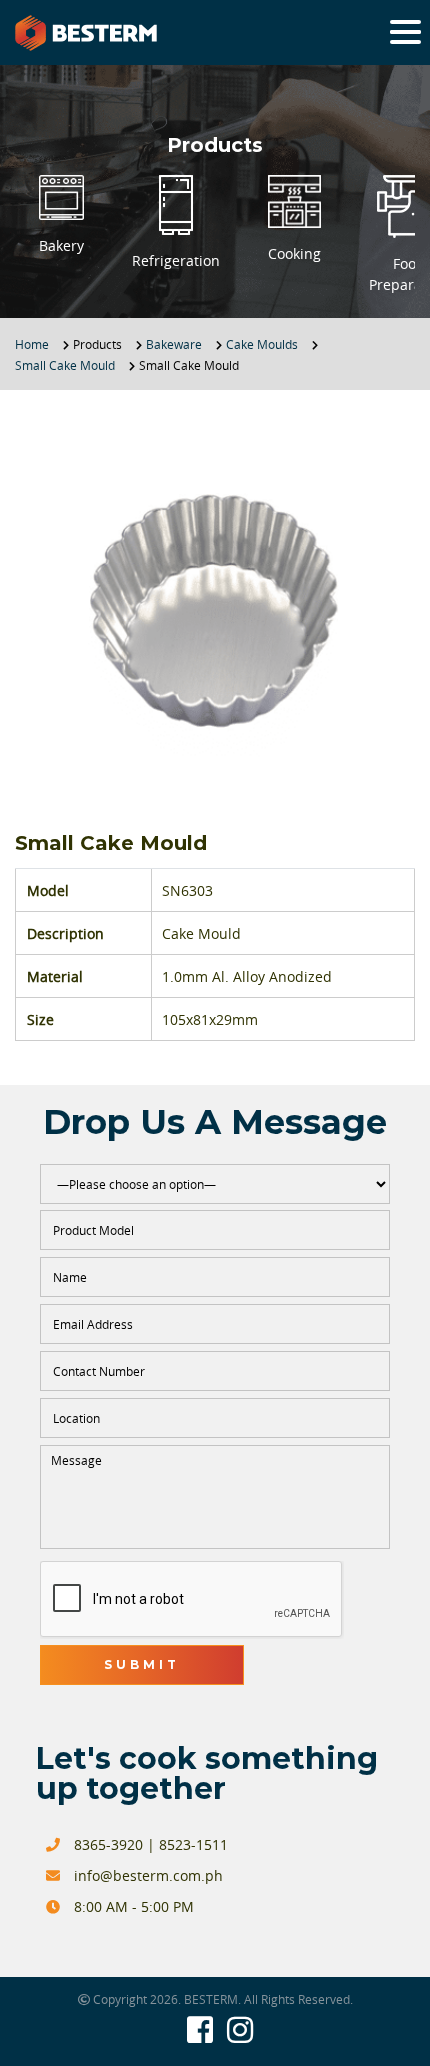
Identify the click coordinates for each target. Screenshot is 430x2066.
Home (32, 344)
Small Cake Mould (65, 365)
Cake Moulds (262, 344)
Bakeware (174, 344)
